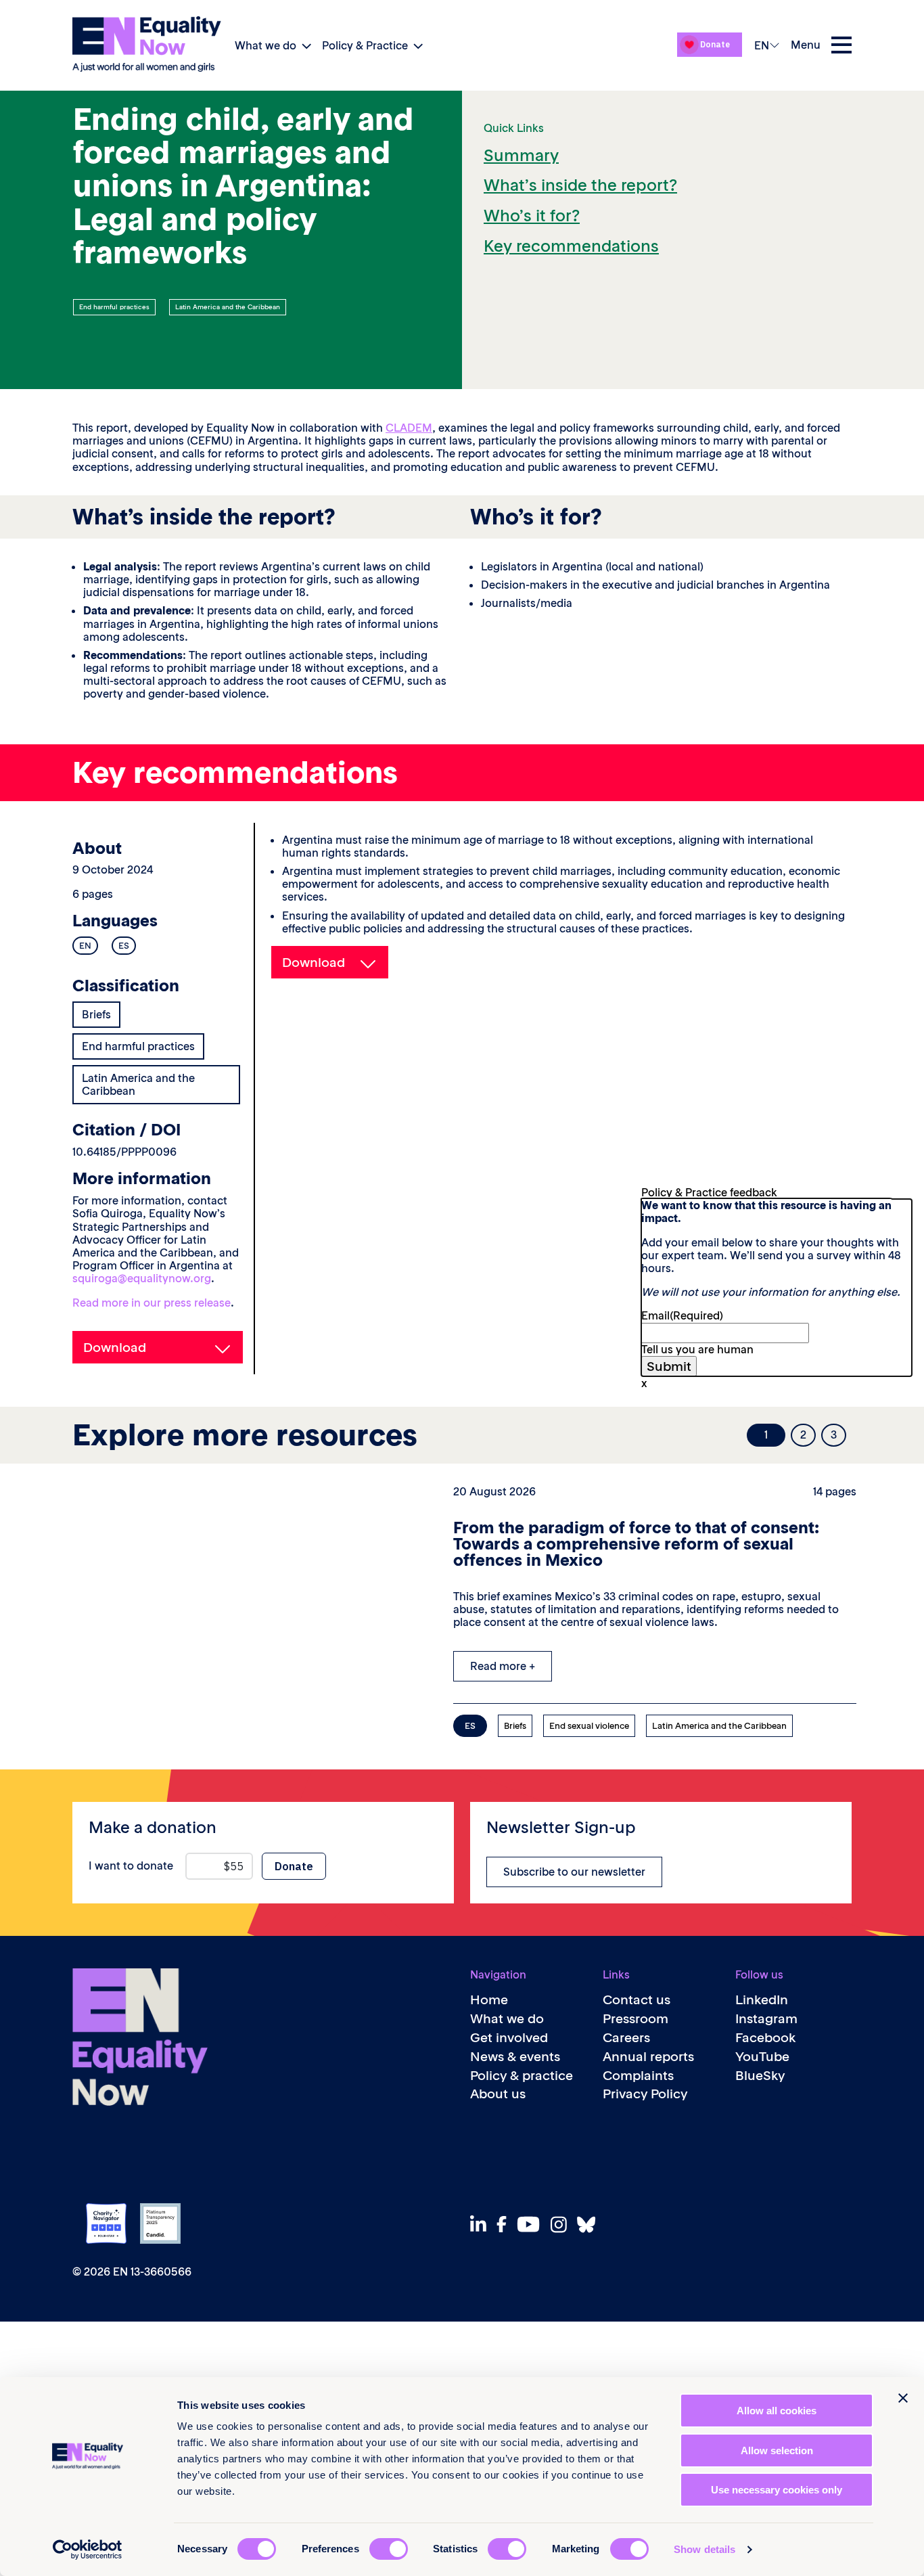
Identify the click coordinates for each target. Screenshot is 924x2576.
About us (498, 2094)
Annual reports (648, 2057)
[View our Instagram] (562, 2224)
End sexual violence (589, 1726)
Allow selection (777, 2450)
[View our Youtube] (532, 2224)
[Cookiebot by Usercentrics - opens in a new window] (88, 2550)
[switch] (389, 2549)
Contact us (637, 2000)
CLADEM (409, 428)
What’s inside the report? (580, 185)
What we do (265, 45)
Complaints (638, 2076)
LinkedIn (762, 2000)
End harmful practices (114, 307)
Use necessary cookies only (777, 2490)
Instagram (766, 2019)
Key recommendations (571, 246)
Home (489, 2000)
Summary (521, 155)
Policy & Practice (365, 45)
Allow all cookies (777, 2411)
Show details (704, 2549)
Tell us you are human (697, 1349)
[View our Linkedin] (482, 2224)
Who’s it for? (532, 216)
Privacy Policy (645, 2094)
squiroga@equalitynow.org (142, 1278)
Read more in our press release (152, 1303)
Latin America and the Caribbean (228, 307)
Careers (626, 2038)
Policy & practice (522, 2076)
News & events (515, 2057)
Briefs (96, 1014)
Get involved (509, 2038)
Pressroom (636, 2019)
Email (682, 1315)
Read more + (503, 1666)
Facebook (766, 2038)
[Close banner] (903, 2398)
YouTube (762, 2057)
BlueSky (760, 2076)
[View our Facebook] (505, 2224)
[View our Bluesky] (590, 2224)
